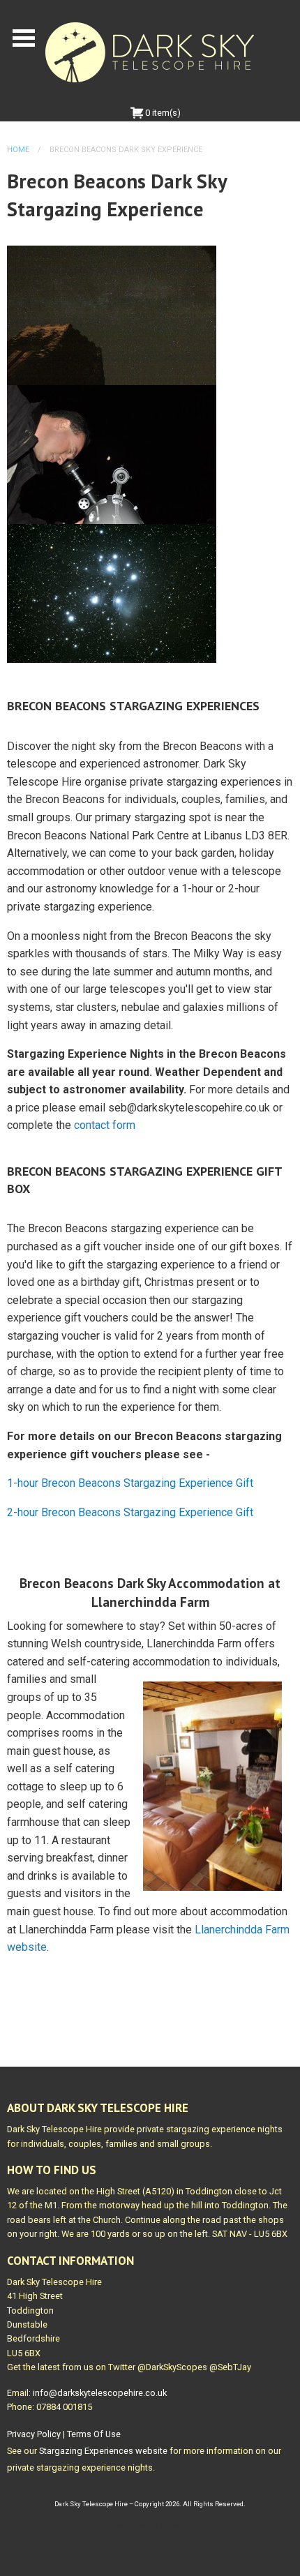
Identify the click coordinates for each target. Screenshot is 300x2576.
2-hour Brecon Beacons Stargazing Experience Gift (130, 1512)
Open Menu (24, 38)
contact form (105, 1125)
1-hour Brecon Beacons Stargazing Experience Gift (130, 1483)
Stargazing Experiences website (103, 2451)
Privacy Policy (34, 2434)
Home (18, 150)
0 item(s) (162, 113)
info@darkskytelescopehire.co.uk (100, 2393)
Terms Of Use (94, 2434)
